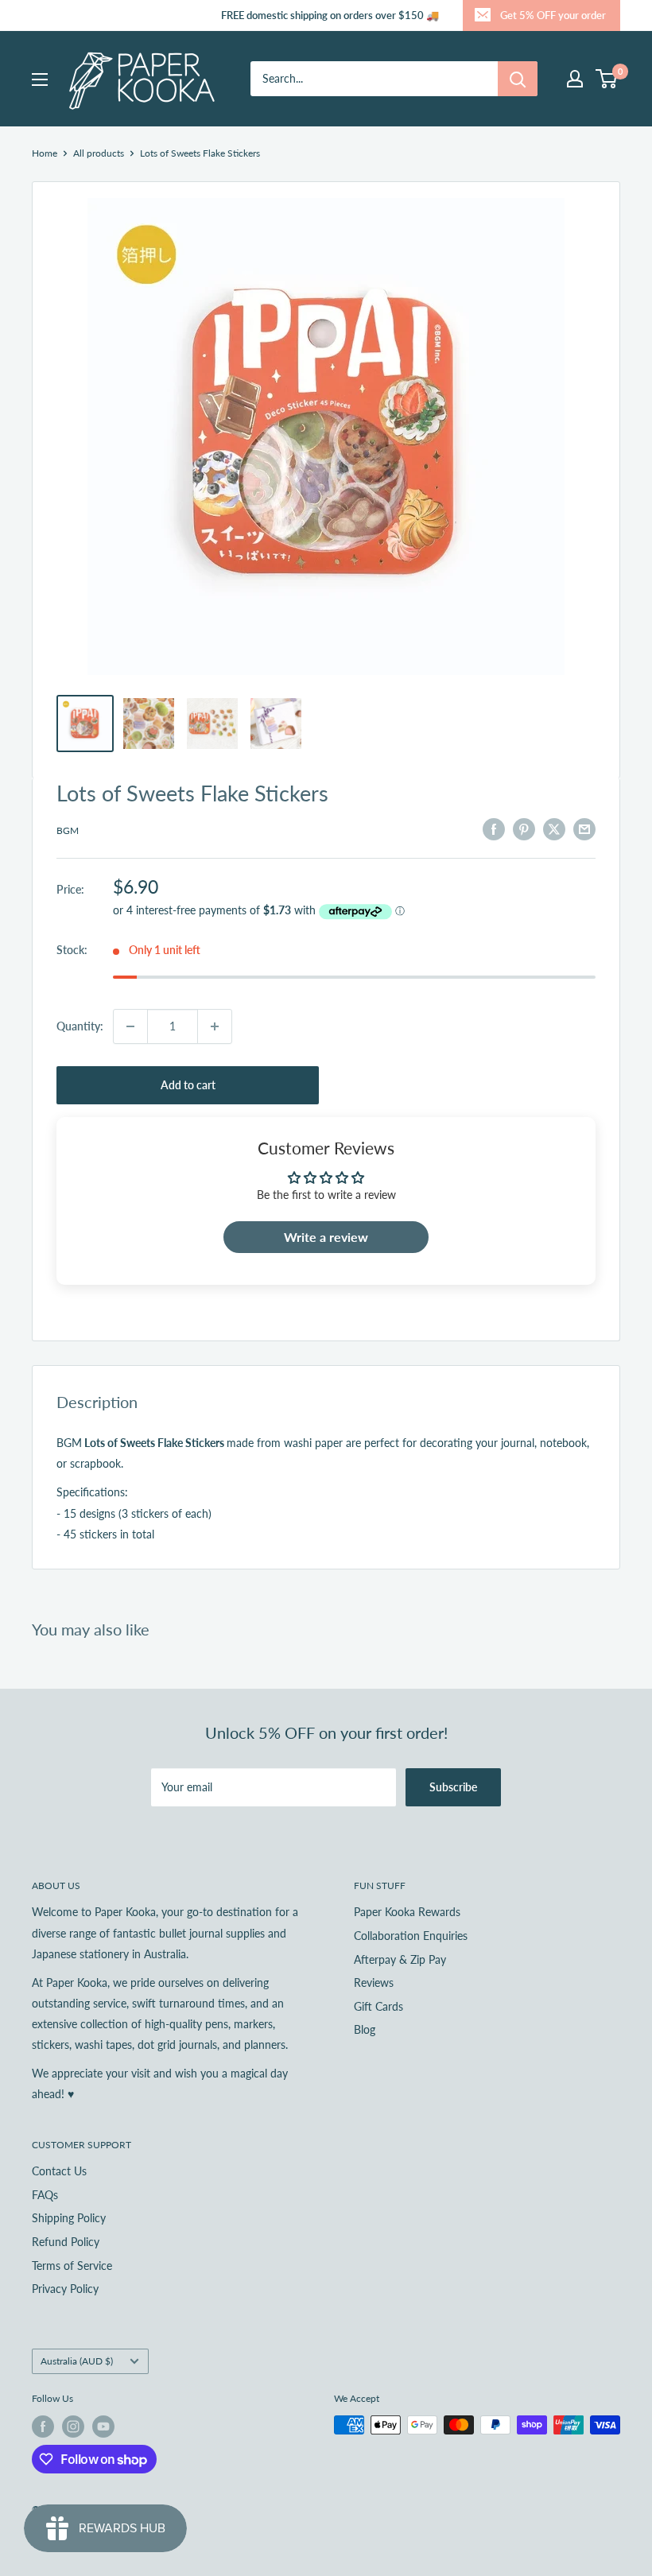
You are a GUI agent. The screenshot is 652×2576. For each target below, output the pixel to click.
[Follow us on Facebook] (43, 2427)
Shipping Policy (69, 2218)
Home (45, 153)
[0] (607, 79)
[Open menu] (40, 80)
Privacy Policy (65, 2289)
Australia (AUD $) (77, 2361)
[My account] (575, 79)
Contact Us (59, 2171)
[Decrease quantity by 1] (130, 1026)
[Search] (518, 79)
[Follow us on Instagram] (73, 2427)
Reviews (374, 1982)
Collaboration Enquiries (411, 1936)
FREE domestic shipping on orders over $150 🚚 (330, 15)
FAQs (45, 2195)
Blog (365, 2029)
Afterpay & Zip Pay (400, 1959)
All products (99, 153)
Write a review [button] (326, 1237)
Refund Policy (66, 2242)
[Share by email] (584, 828)
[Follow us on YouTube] (103, 2427)
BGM (68, 830)
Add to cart (188, 1085)
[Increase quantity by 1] (215, 1026)
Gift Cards (378, 2006)
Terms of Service (72, 2266)
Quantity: (80, 1026)
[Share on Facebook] (494, 828)
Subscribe (453, 1787)
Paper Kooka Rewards (407, 1912)
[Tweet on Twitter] (554, 828)
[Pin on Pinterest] (524, 828)
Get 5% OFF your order (553, 15)
